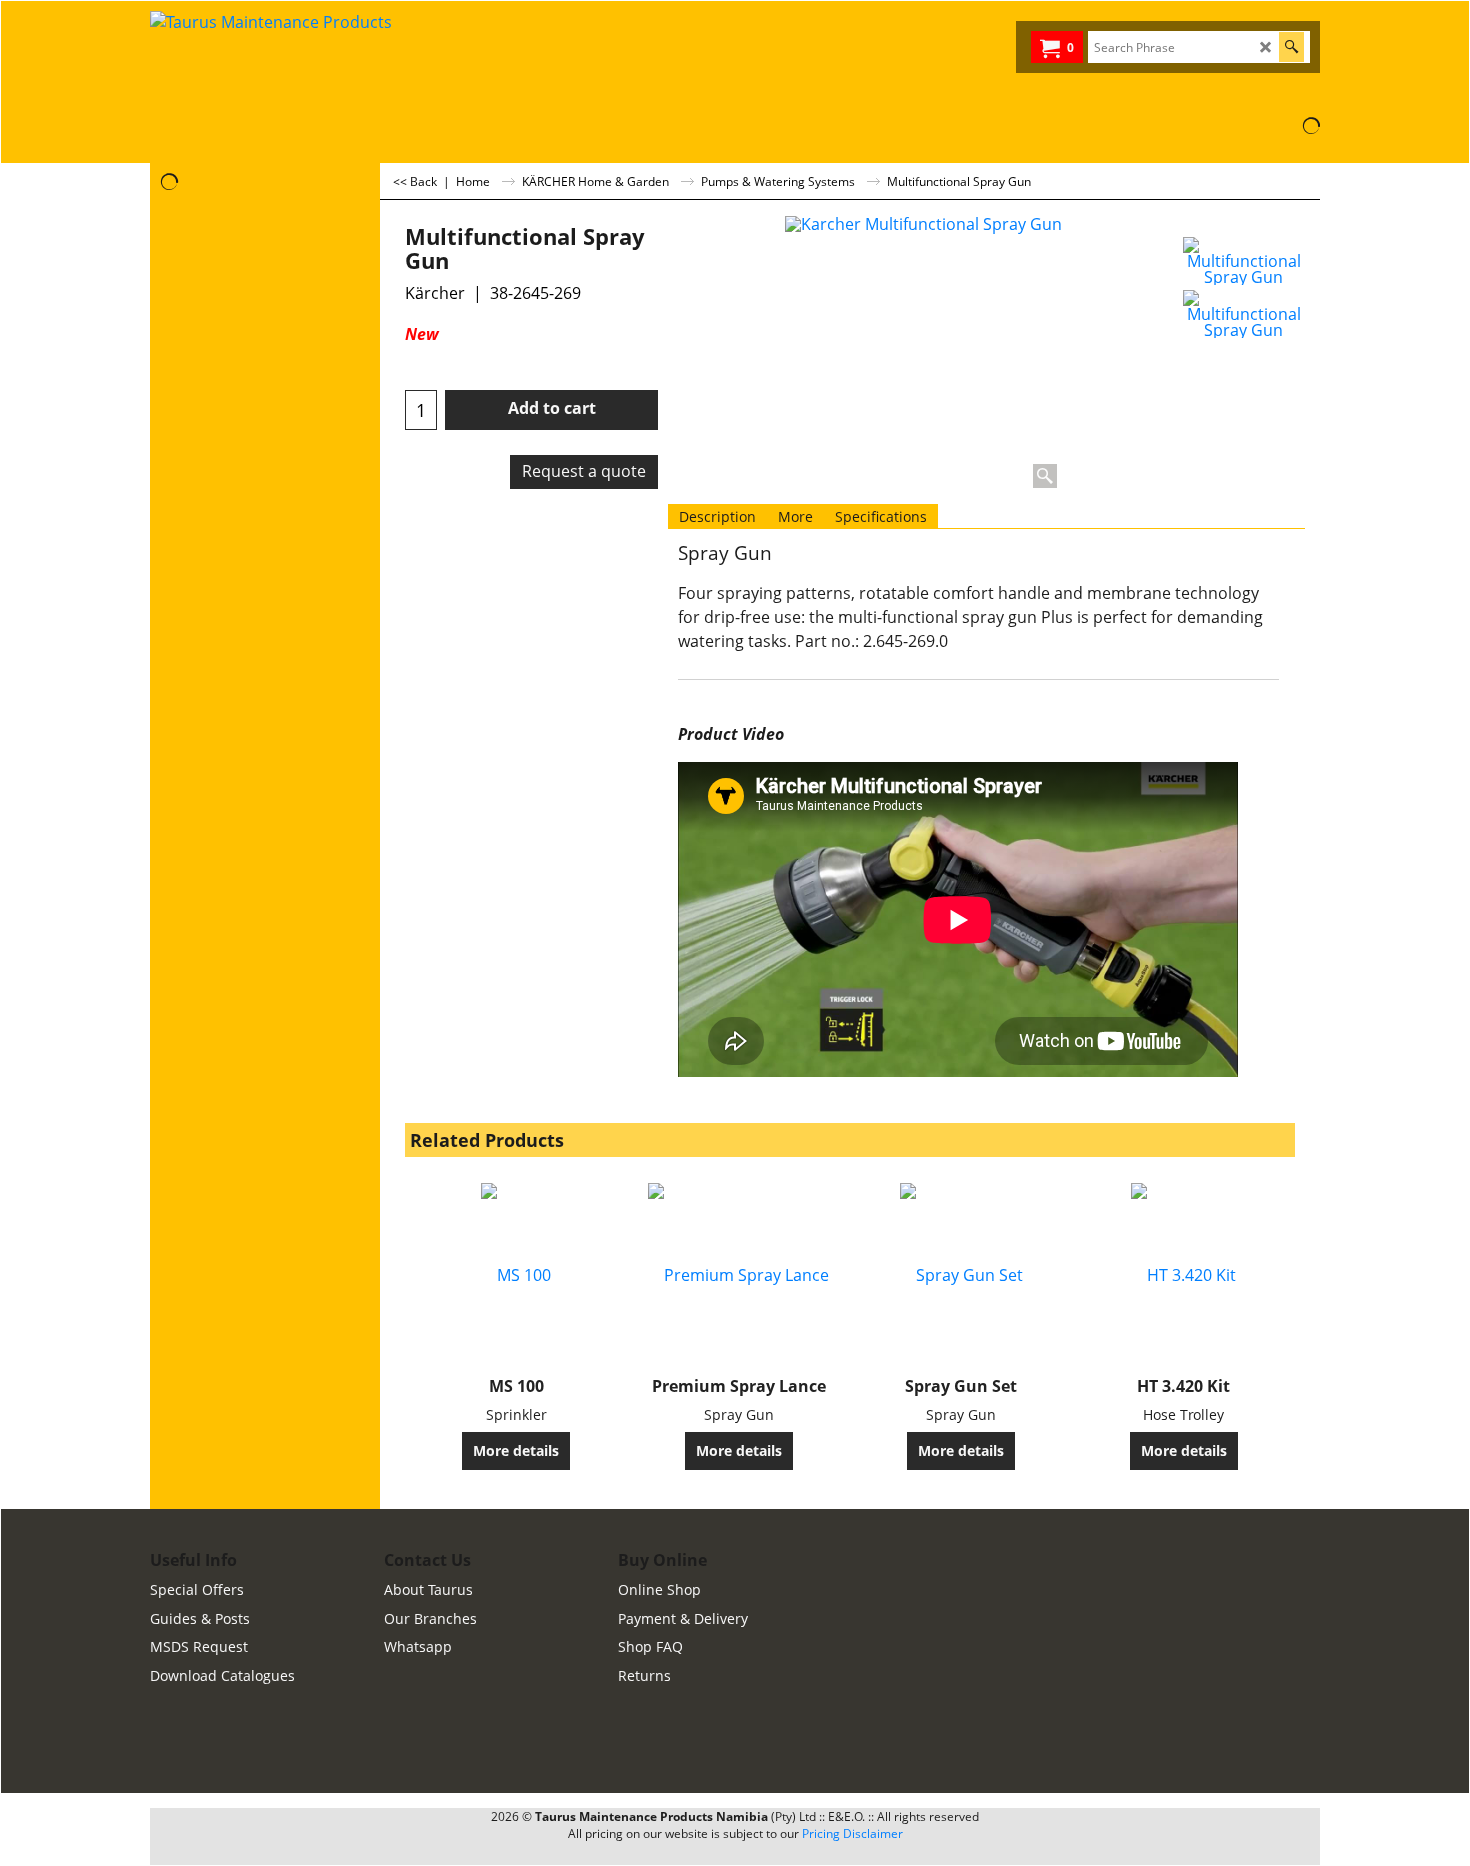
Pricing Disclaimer (852, 1833)
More (795, 516)
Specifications (881, 516)
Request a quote (584, 471)
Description (717, 516)
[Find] (1291, 47)
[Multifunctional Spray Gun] (1243, 261)
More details (516, 1450)
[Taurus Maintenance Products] (300, 59)
